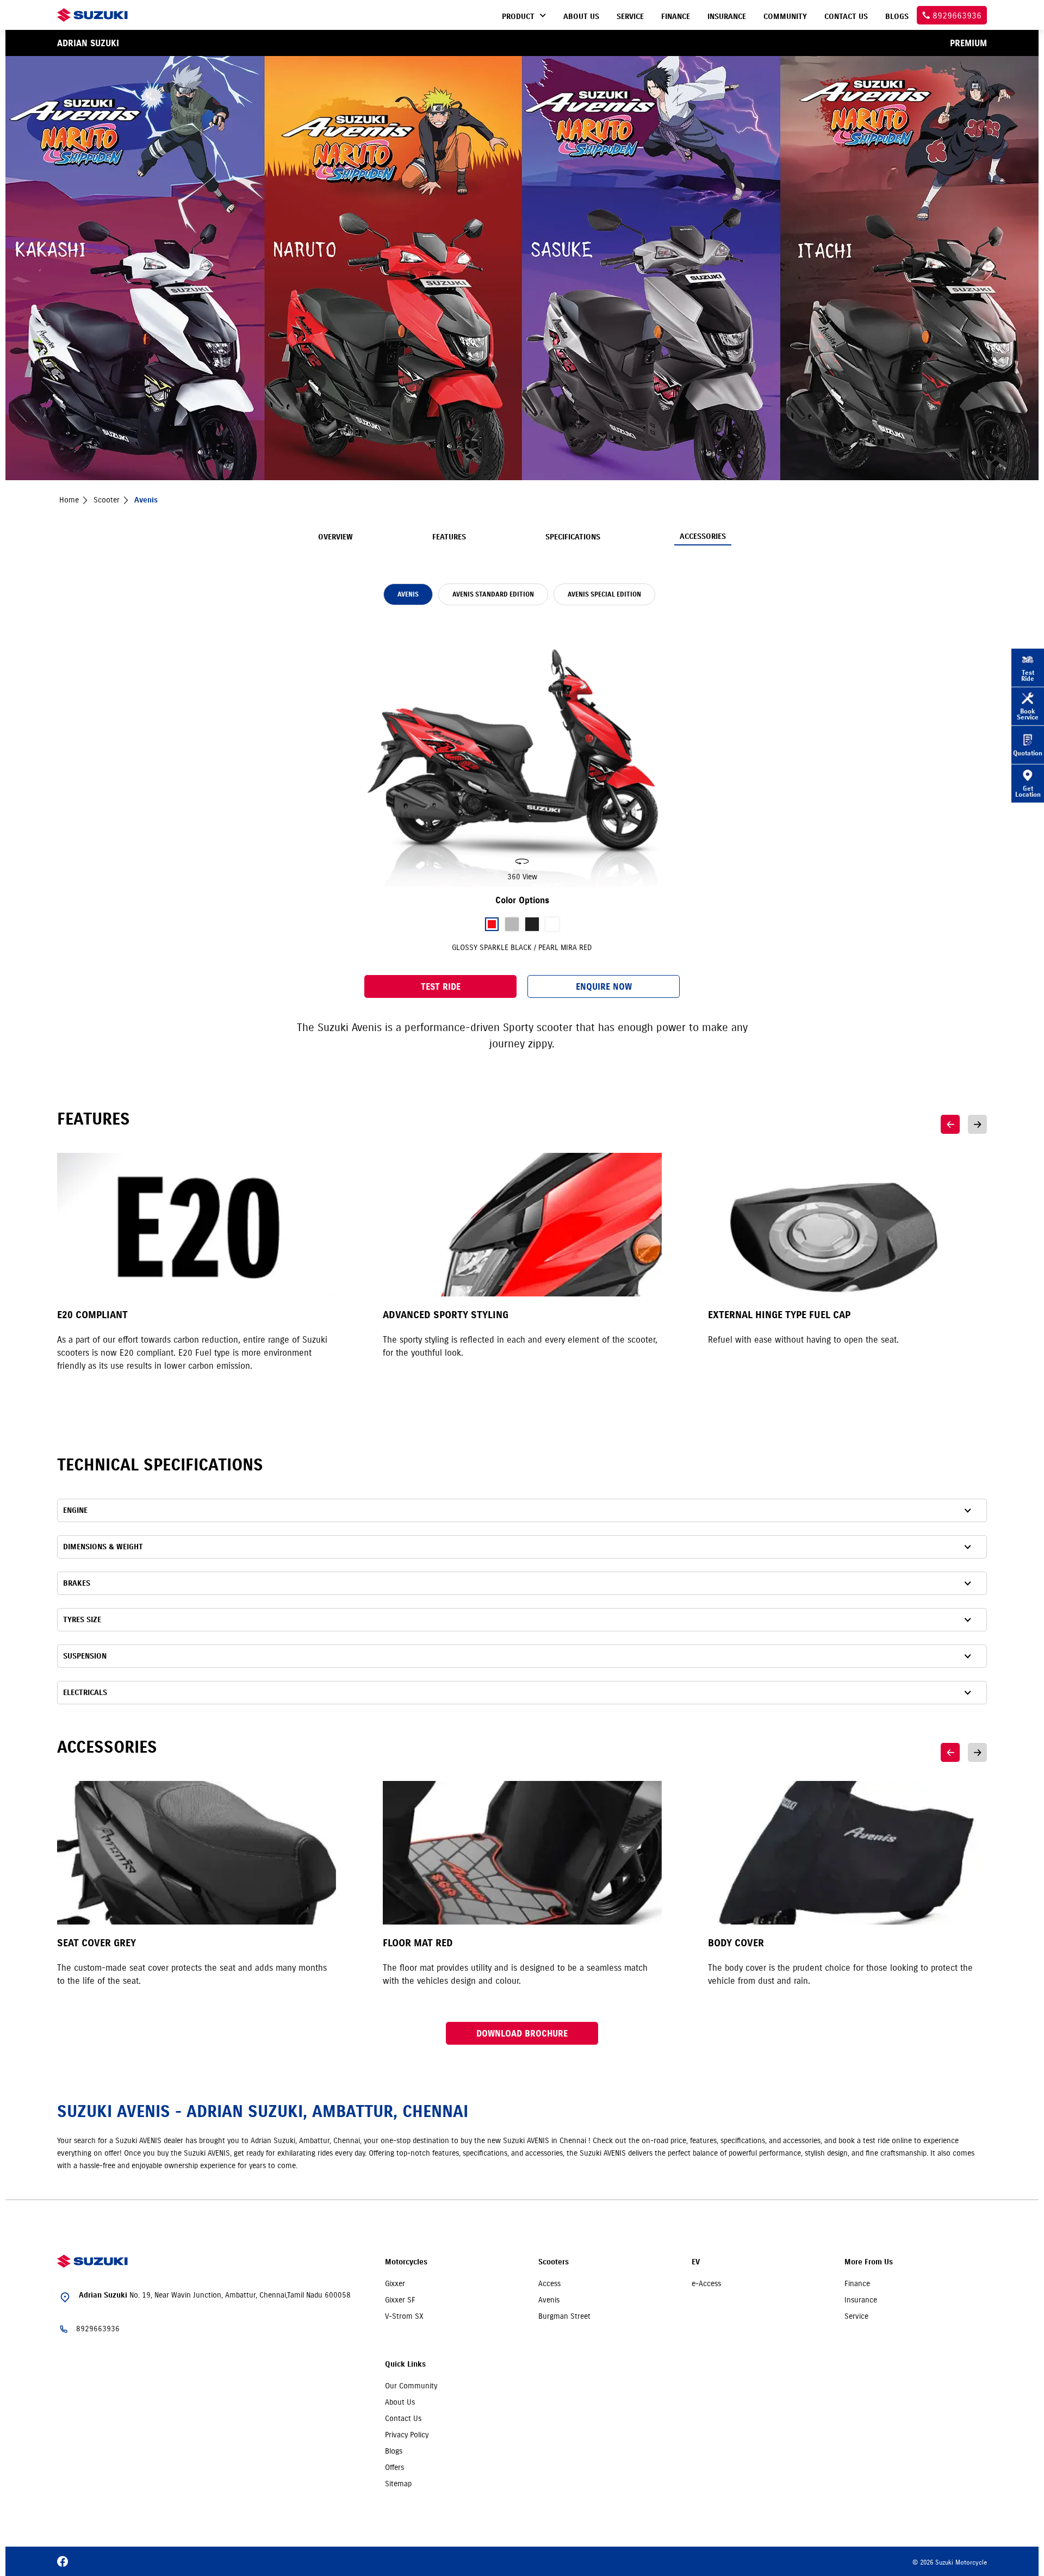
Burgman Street (564, 2316)
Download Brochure (522, 2033)
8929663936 (98, 2329)
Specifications (573, 537)
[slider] (522, 752)
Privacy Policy (407, 2435)
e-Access (706, 2283)
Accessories (703, 536)
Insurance (861, 2300)
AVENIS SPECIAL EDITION (604, 594)
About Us (400, 2402)
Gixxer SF (400, 2300)
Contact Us (403, 2418)
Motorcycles (406, 2262)
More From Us (869, 2262)
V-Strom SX (404, 2316)
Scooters (554, 2262)
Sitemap (398, 2484)
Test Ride (441, 986)
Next (977, 1124)
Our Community (411, 2386)
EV (696, 2262)
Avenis (549, 2300)
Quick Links (405, 2364)
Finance (857, 2283)
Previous (950, 1124)
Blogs (394, 2451)
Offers (394, 2467)
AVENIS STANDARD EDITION (493, 594)
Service (856, 2316)
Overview (335, 537)
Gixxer (395, 2283)
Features (449, 537)
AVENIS (408, 594)
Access (549, 2283)
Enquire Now (604, 986)
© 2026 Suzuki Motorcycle (950, 2562)
